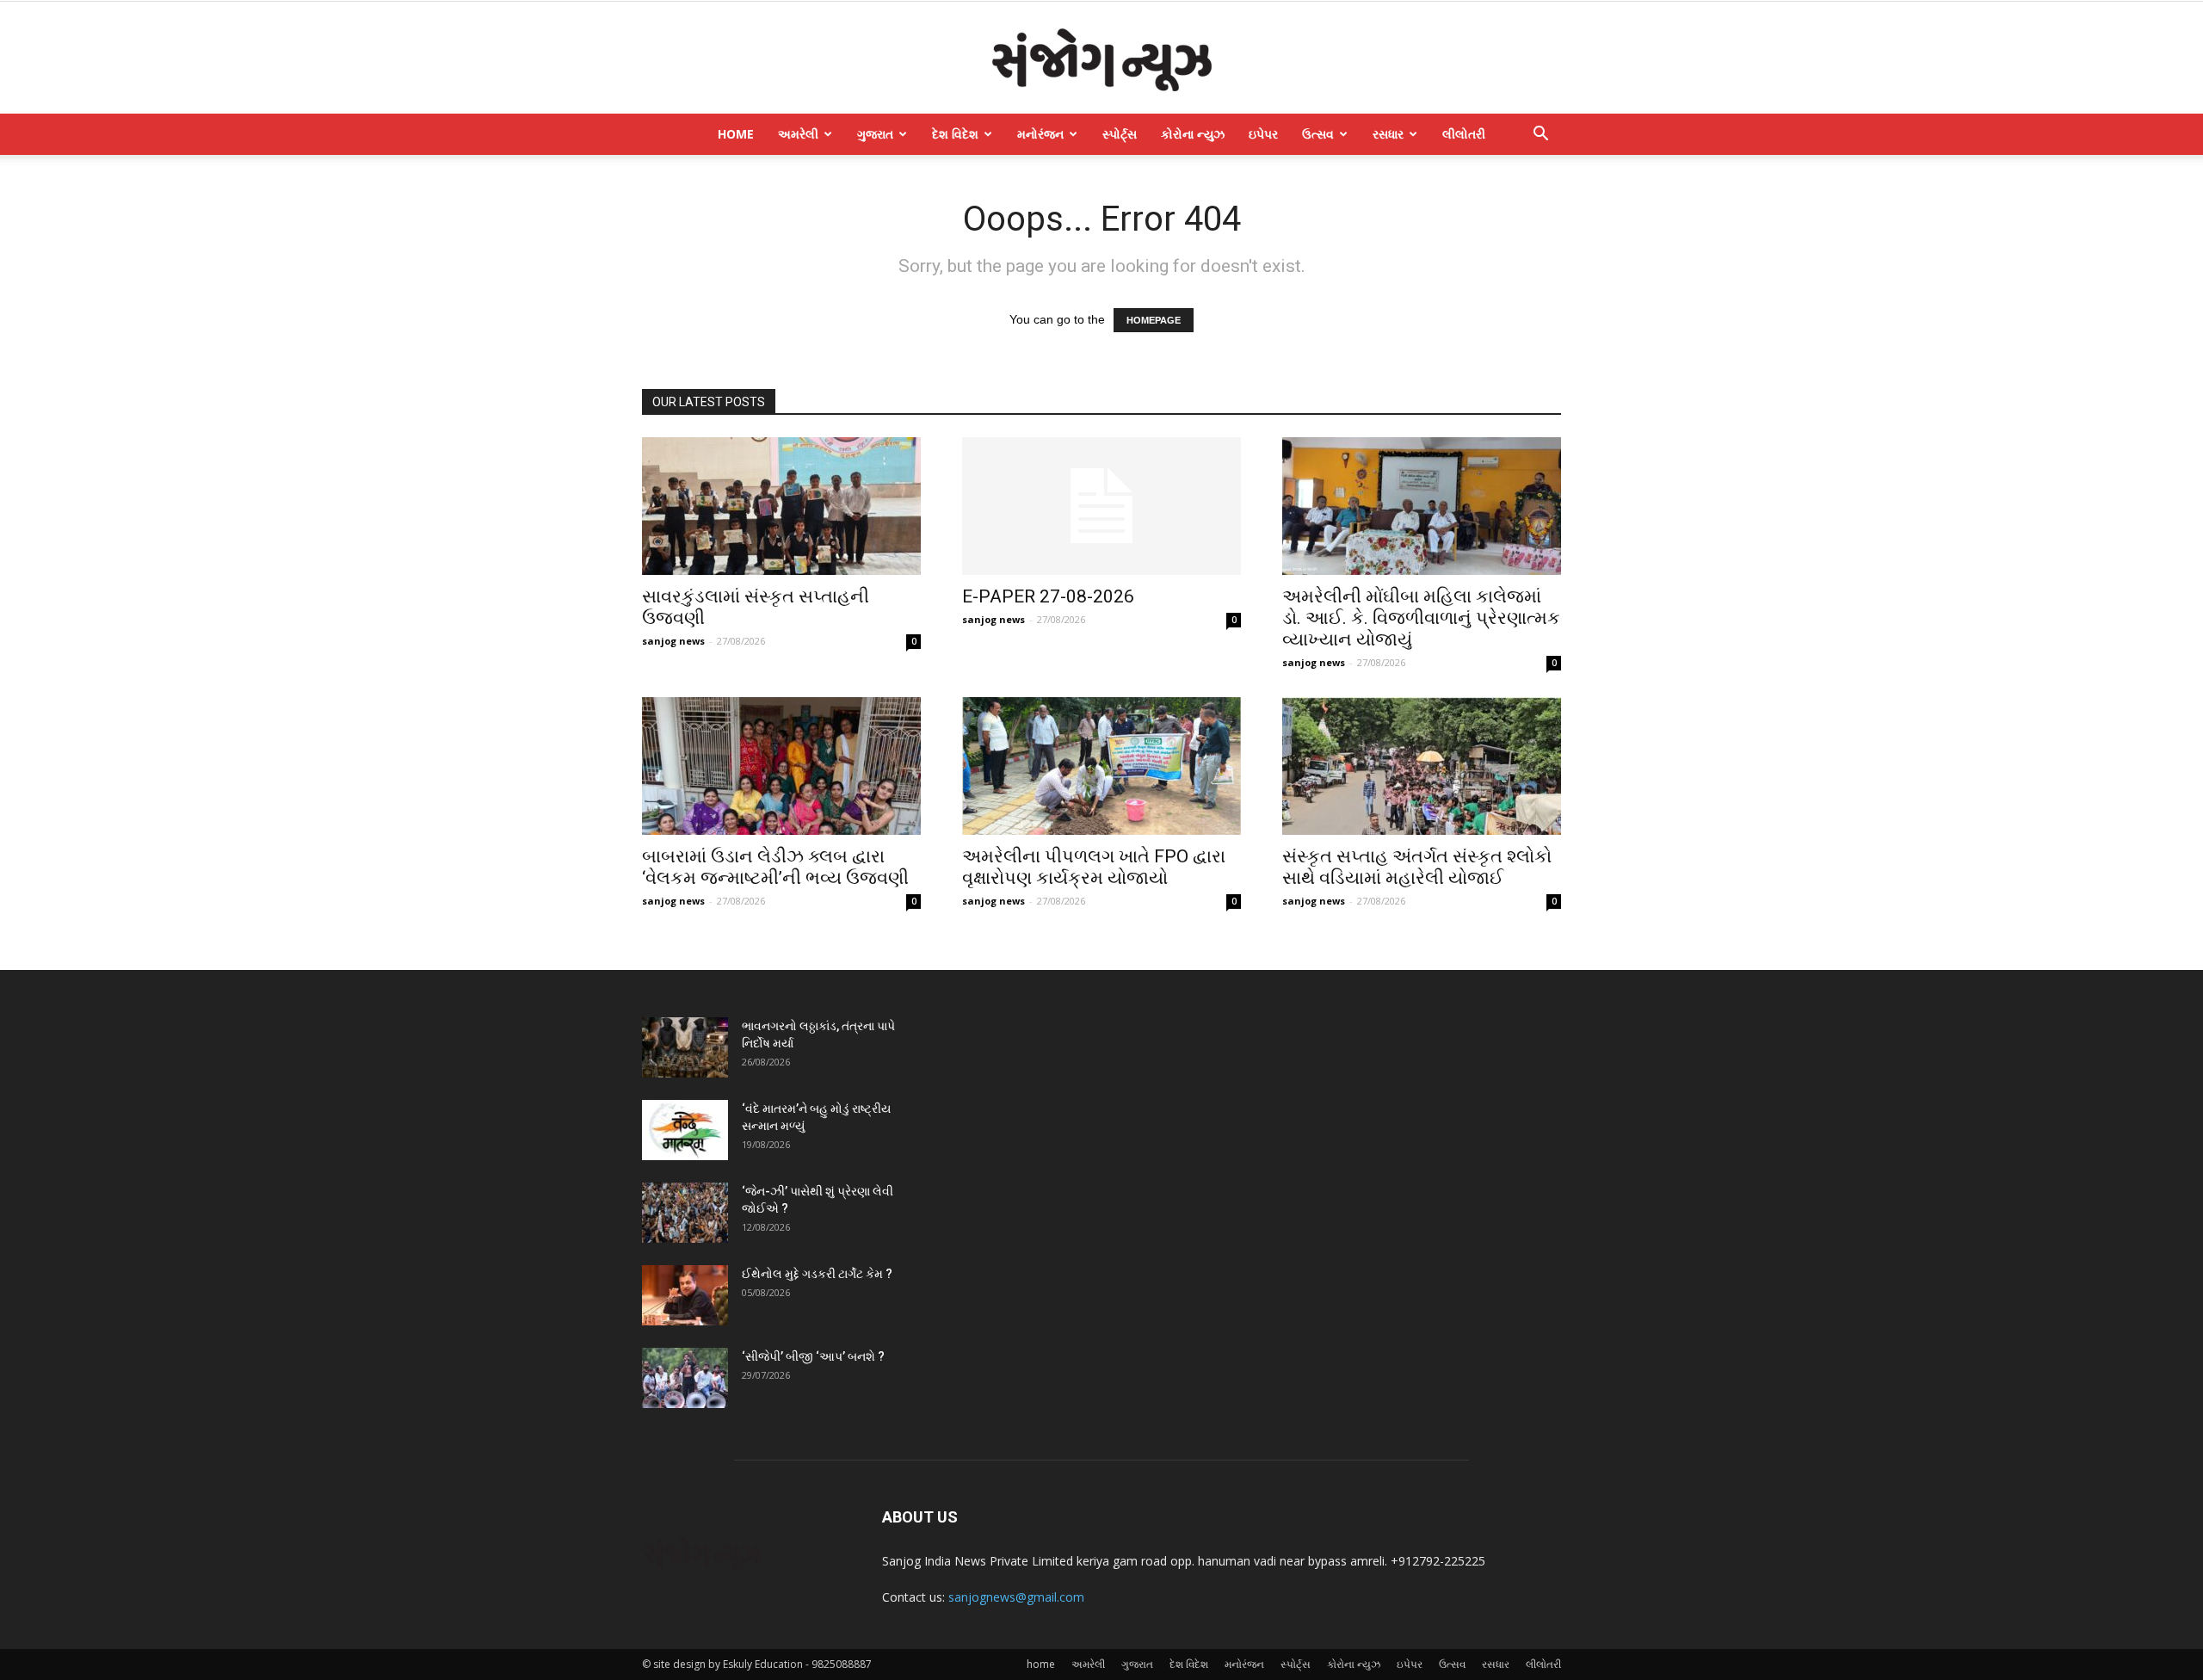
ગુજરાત (875, 134)
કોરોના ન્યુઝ (1193, 134)
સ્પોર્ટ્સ (1120, 134)
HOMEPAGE (1154, 320)
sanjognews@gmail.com (1016, 1597)
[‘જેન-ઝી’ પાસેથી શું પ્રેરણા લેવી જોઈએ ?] (685, 1213)
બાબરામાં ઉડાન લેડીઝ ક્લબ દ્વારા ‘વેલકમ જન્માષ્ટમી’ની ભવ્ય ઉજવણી (775, 867)
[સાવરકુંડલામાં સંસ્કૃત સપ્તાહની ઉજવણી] (781, 506)
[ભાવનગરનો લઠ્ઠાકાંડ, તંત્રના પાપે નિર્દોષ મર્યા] (685, 1047)
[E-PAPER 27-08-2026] (1101, 506)
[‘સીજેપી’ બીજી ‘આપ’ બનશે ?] (685, 1378)
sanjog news (673, 641)
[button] (1540, 136)
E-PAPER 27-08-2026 (1048, 596)
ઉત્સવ (1318, 134)
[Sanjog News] (1101, 59)
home (736, 134)
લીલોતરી (1464, 134)
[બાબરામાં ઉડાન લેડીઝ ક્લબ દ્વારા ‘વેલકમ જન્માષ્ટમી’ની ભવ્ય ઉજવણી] (781, 766)
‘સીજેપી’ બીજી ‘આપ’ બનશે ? (813, 1356)
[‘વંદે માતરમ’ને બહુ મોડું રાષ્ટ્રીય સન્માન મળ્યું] (685, 1130)
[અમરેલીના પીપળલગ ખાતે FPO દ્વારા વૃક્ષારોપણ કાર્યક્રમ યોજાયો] (1101, 766)
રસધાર (1388, 134)
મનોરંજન (1040, 134)
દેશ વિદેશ (955, 134)
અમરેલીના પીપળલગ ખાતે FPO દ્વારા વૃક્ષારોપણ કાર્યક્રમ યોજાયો (1094, 867)
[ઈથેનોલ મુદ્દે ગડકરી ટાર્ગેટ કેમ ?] (685, 1295)
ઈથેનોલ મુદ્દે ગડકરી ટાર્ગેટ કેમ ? (817, 1274)
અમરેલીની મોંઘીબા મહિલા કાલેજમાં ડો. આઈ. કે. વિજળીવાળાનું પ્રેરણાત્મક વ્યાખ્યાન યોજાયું (1421, 618)
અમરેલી (798, 134)
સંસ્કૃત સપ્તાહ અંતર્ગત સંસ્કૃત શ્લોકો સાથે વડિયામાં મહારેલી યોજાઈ (1417, 867)
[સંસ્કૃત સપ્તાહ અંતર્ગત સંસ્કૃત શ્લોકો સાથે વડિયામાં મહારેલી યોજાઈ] (1422, 766)
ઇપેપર (1263, 134)
